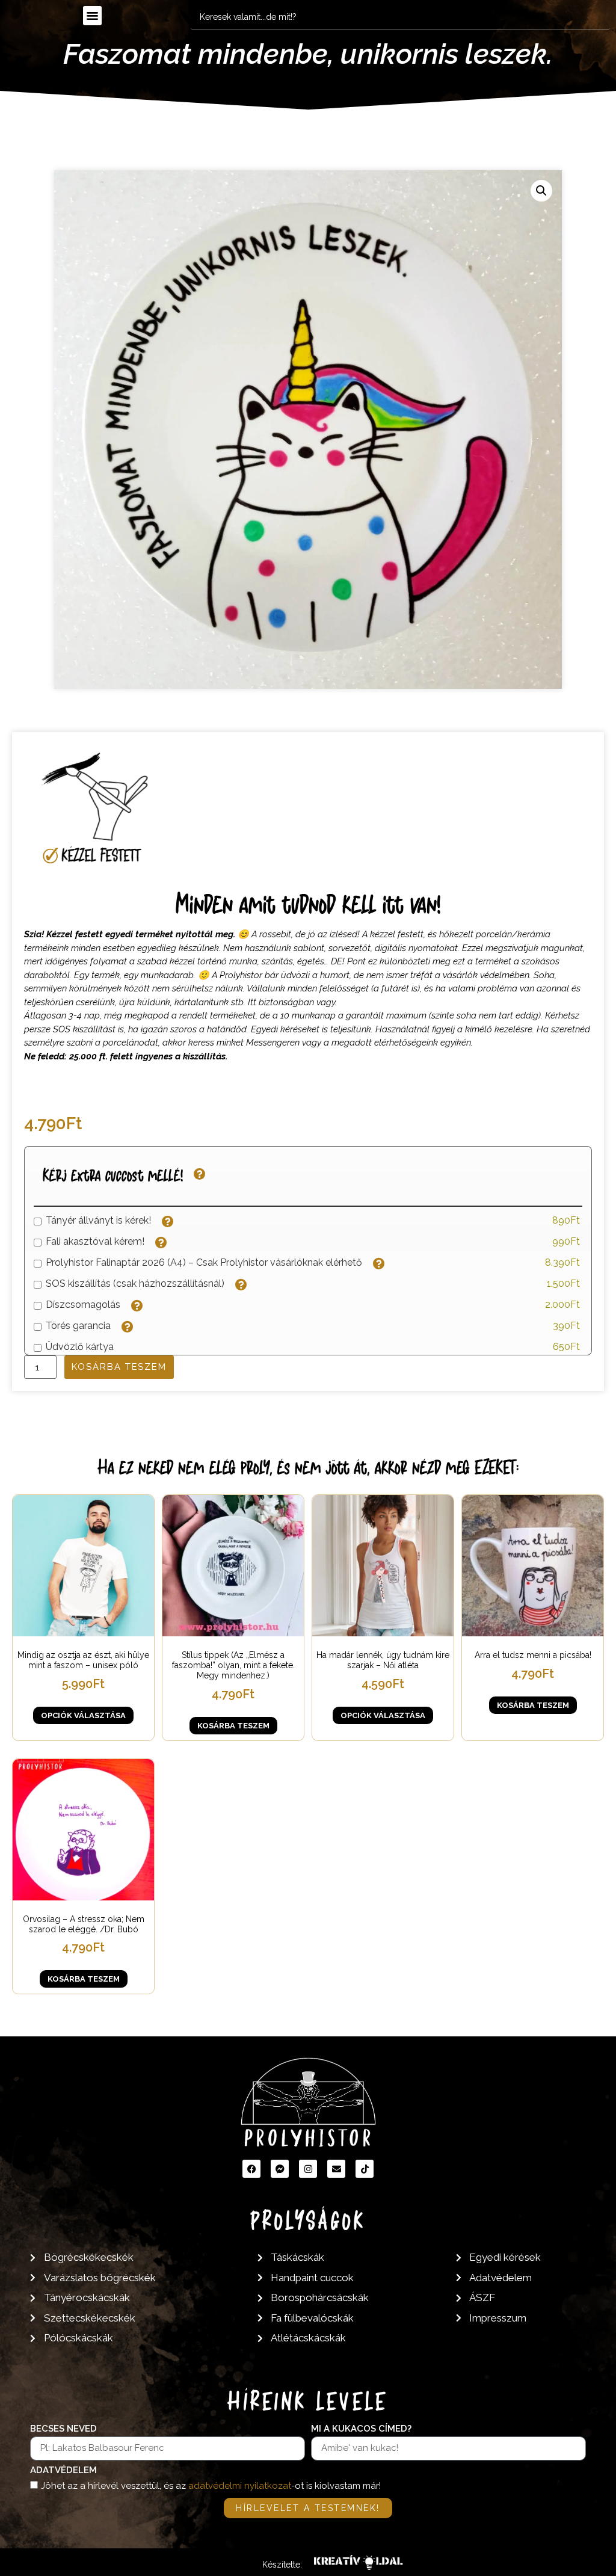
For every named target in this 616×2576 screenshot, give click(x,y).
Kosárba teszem (119, 1367)
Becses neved (63, 2429)
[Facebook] (251, 2169)
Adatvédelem (63, 2471)
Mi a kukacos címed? (361, 2429)
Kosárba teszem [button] (233, 1726)
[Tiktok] (365, 2169)
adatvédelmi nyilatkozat (240, 2486)
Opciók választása (83, 1715)
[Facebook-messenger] (280, 2169)
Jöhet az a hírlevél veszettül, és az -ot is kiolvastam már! (211, 2486)
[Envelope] (336, 2169)
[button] (93, 16)
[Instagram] (308, 2169)
